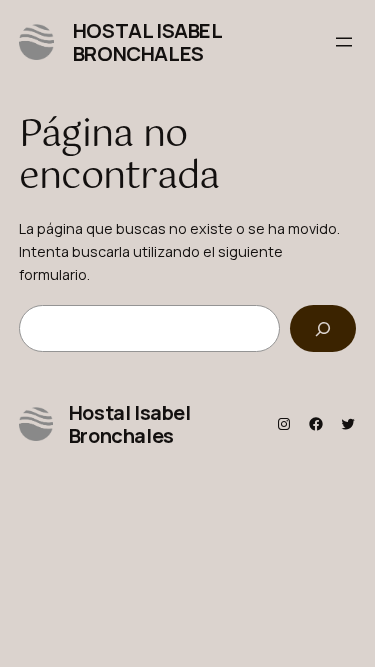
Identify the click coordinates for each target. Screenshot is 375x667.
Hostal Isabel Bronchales (147, 42)
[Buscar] (323, 328)
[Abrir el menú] (344, 42)
